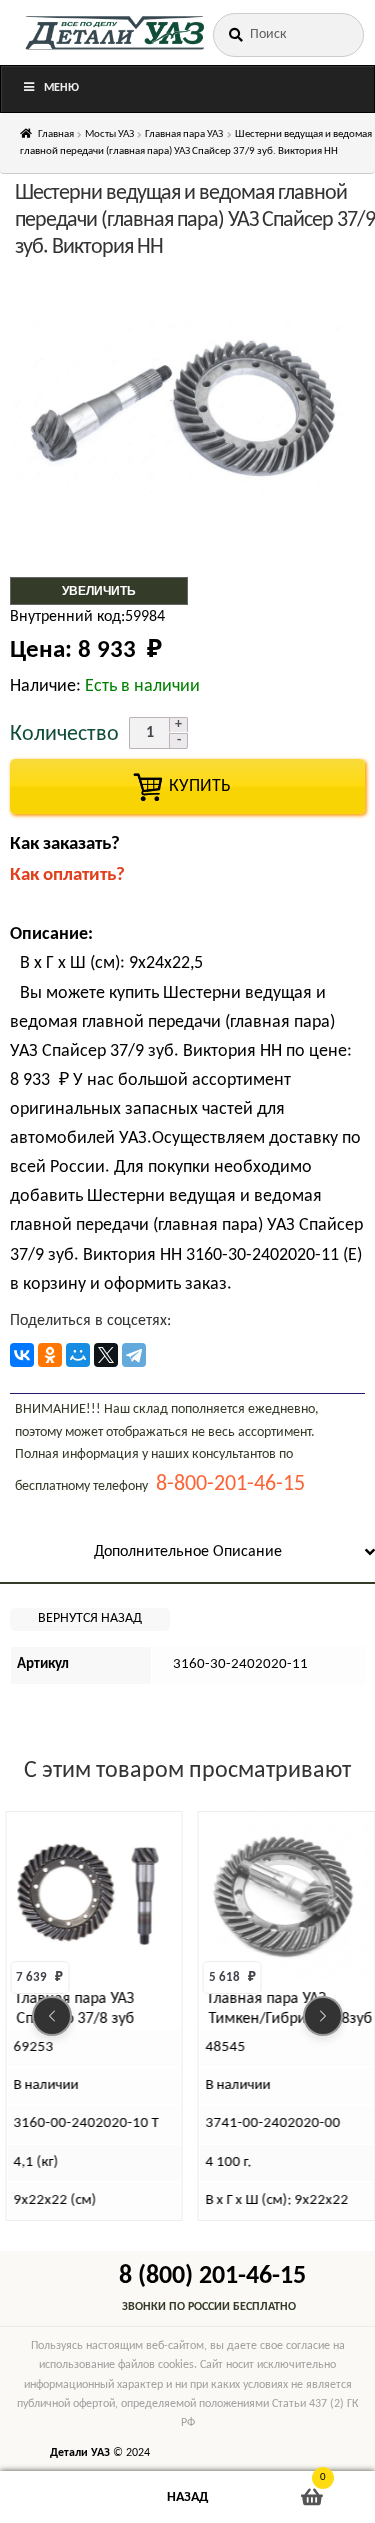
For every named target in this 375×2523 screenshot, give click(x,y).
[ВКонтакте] (22, 1355)
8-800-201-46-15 (230, 1484)
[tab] (187, 1553)
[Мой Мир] (78, 1355)
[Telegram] (134, 1355)
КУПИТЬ (188, 786)
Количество (64, 734)
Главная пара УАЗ (184, 134)
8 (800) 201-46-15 (212, 2276)
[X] (106, 1355)
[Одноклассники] (50, 1355)
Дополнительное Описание (188, 1552)
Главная (56, 134)
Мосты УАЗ (109, 134)
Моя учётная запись (62, 2497)
